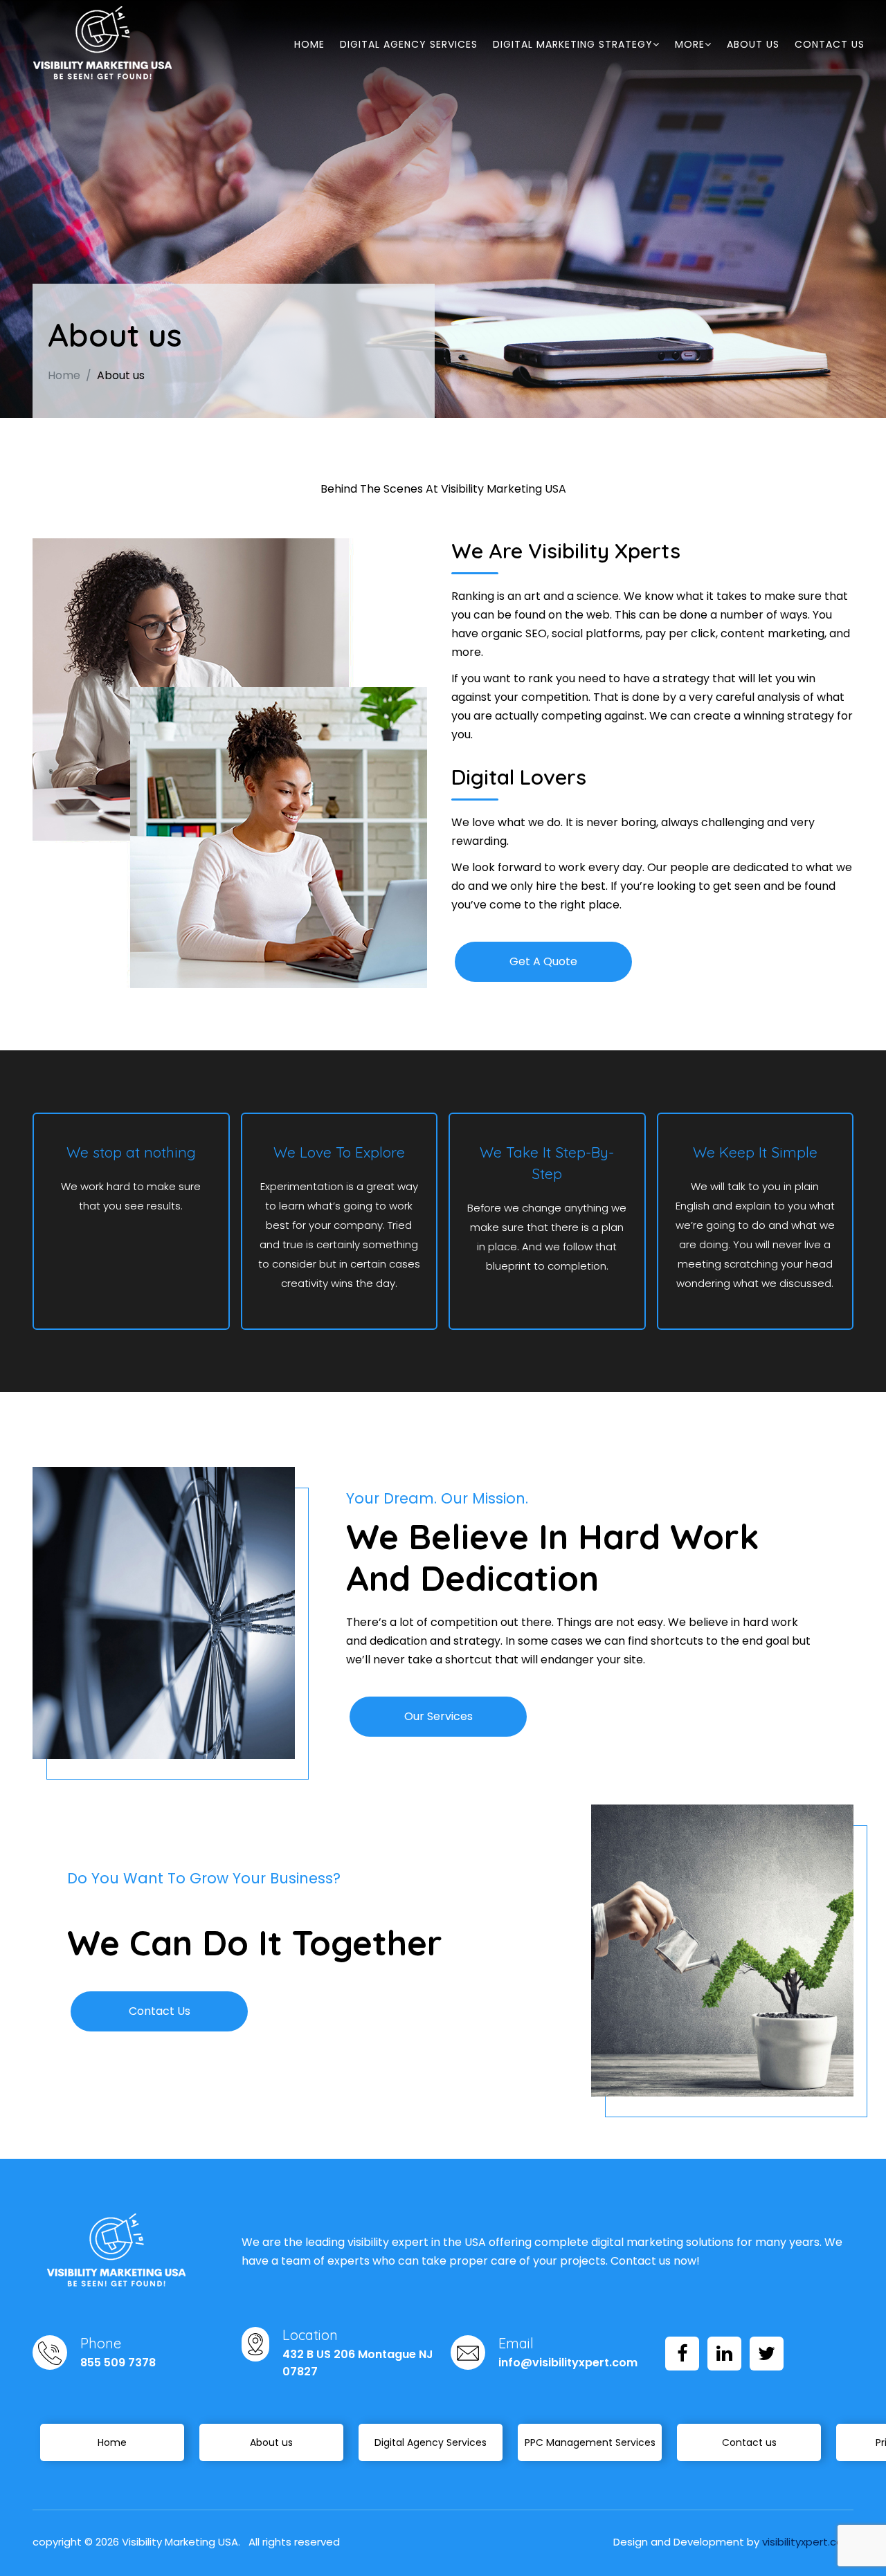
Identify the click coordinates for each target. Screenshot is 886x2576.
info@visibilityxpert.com (568, 2363)
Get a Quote (543, 961)
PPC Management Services (590, 2442)
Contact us (830, 44)
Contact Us (160, 2011)
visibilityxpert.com (808, 2542)
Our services (439, 1716)
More (690, 44)
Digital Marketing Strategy (573, 44)
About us (753, 44)
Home (309, 44)
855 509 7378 (118, 2363)
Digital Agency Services (409, 44)
